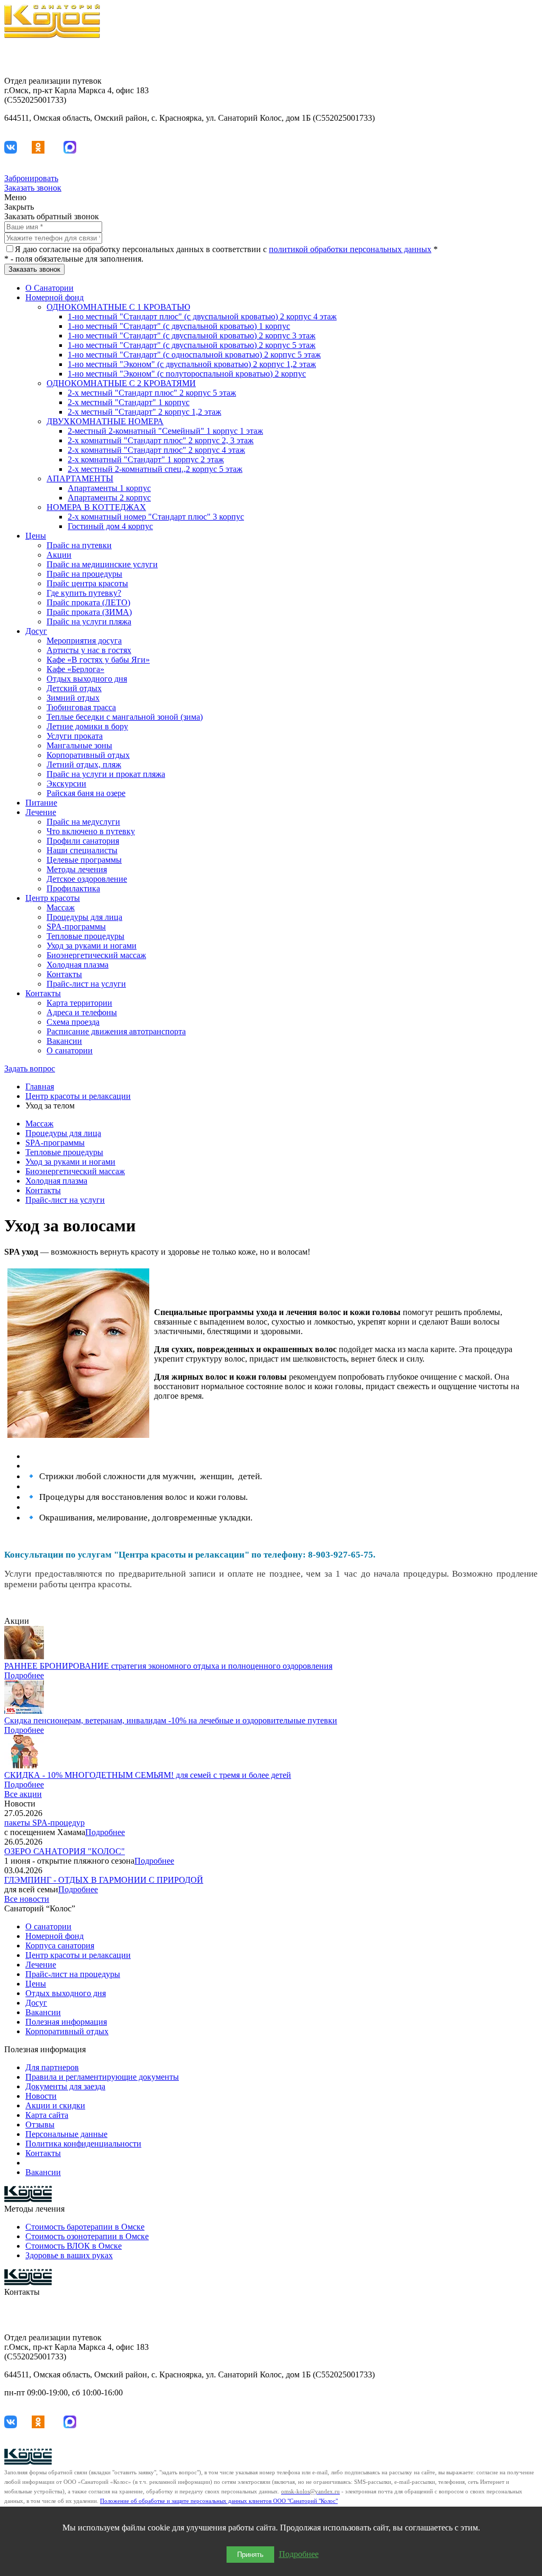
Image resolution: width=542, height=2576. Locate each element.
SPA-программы (76, 927)
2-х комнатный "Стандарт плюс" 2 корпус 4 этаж (156, 450)
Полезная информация (66, 2022)
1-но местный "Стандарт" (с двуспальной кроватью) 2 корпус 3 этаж (192, 336)
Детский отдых (74, 688)
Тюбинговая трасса (81, 707)
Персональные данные (66, 2134)
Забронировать (31, 178)
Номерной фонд (55, 297)
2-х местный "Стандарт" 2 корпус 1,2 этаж (144, 412)
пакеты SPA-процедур (44, 1823)
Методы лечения (77, 869)
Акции (59, 555)
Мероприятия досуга (84, 641)
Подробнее (24, 1675)
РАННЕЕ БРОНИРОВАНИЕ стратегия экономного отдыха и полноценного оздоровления (168, 1666)
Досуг (36, 631)
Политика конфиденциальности (83, 2144)
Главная (40, 1086)
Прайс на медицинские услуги (102, 564)
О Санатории (49, 288)
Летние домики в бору (87, 726)
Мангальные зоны (79, 745)
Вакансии (64, 1041)
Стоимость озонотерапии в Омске (87, 2236)
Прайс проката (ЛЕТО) (88, 602)
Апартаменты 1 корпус (109, 488)
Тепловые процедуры (85, 936)
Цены (36, 536)
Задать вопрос (30, 1068)
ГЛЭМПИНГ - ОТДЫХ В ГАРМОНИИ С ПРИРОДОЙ (104, 1880)
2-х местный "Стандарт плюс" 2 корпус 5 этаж (152, 393)
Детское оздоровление (87, 879)
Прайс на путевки (79, 545)
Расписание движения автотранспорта (116, 1031)
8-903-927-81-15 (509, 53)
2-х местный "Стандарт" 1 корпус (129, 402)
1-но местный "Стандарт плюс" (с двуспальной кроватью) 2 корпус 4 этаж (202, 316)
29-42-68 (522, 63)
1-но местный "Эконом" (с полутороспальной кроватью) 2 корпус (187, 374)
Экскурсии (66, 784)
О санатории (70, 1050)
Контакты (64, 974)
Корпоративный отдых (88, 755)
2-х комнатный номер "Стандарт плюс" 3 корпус (156, 517)
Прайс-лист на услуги (86, 984)
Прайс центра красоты (87, 583)
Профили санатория (83, 841)
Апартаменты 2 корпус (109, 498)
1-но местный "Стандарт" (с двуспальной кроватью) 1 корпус (179, 326)
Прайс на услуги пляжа (89, 621)
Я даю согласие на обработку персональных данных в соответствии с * (226, 249)
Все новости (27, 1899)
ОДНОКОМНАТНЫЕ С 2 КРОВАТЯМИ (121, 383)
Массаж (61, 907)
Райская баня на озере (86, 793)
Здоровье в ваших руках (69, 2255)
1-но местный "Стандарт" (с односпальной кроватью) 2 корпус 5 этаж (194, 355)
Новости (41, 2096)
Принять (250, 2555)
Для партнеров (52, 2067)
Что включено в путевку (91, 831)
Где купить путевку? (84, 593)
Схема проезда (73, 1022)
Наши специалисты (82, 850)
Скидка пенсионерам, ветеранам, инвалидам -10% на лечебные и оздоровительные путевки (171, 1720)
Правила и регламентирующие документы (102, 2077)
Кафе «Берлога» (75, 669)
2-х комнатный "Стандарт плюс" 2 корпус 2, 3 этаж (161, 440)
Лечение (41, 812)
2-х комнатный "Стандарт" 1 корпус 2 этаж (146, 459)
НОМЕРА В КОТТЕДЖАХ (96, 507)
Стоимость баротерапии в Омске (85, 2227)
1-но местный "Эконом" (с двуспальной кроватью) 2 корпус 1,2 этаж (192, 364)
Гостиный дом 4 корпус (110, 526)
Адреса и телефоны (82, 1012)
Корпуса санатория (60, 1946)
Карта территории (79, 1003)
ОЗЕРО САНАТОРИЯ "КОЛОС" (65, 1851)
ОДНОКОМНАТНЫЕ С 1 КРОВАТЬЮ (118, 307)
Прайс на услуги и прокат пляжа (106, 774)
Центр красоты (53, 898)
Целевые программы (84, 860)
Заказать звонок (33, 188)
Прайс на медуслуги (83, 822)
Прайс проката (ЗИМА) (89, 612)
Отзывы (40, 2125)
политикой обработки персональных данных (350, 249)
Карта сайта (47, 2115)
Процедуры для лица (84, 917)
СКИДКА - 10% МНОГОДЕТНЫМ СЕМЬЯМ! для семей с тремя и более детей (148, 1775)
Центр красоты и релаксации (78, 1096)
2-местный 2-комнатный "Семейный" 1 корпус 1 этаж (165, 431)
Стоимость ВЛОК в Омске (74, 2246)
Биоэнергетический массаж (96, 955)
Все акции (23, 1794)
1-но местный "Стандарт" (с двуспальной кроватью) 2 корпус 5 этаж (192, 345)
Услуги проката (75, 736)
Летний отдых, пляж (84, 764)
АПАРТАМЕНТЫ (80, 478)
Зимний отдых (73, 698)
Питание (41, 803)
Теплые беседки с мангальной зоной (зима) (125, 717)
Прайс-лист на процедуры (73, 1974)
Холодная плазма (78, 965)
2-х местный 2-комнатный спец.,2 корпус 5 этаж (155, 469)
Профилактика (73, 888)
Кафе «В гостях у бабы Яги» (98, 660)
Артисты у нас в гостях (89, 650)
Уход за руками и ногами (92, 946)
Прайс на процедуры (84, 574)
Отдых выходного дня (87, 679)
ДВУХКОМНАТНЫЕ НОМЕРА (105, 421)
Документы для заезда (65, 2086)
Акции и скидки (55, 2105)
